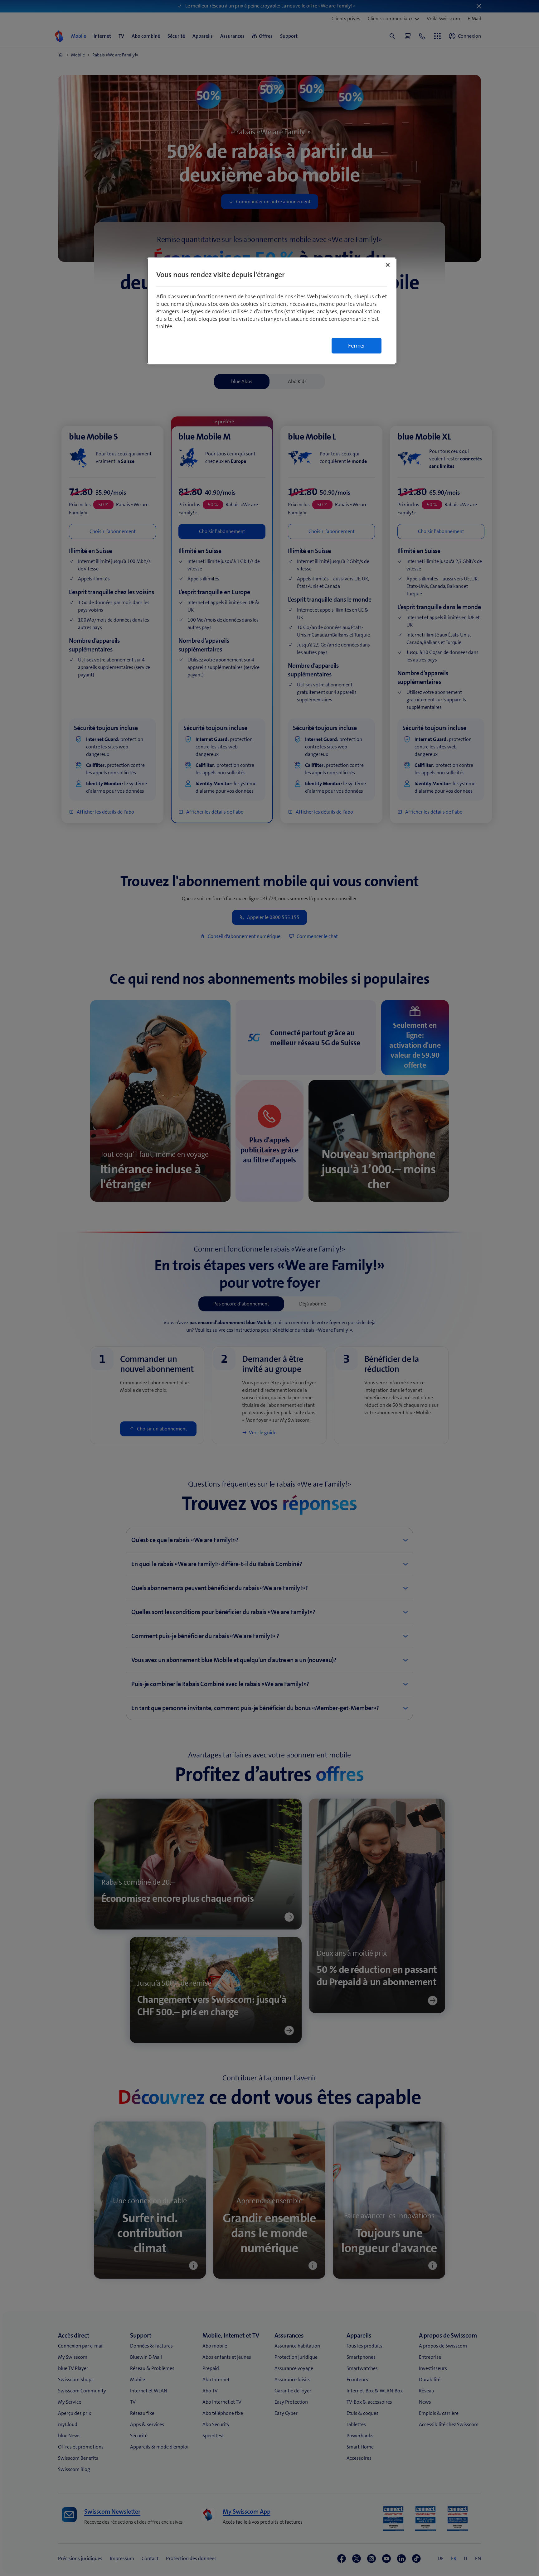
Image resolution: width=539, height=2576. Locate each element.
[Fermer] (388, 265)
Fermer (357, 346)
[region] (272, 311)
